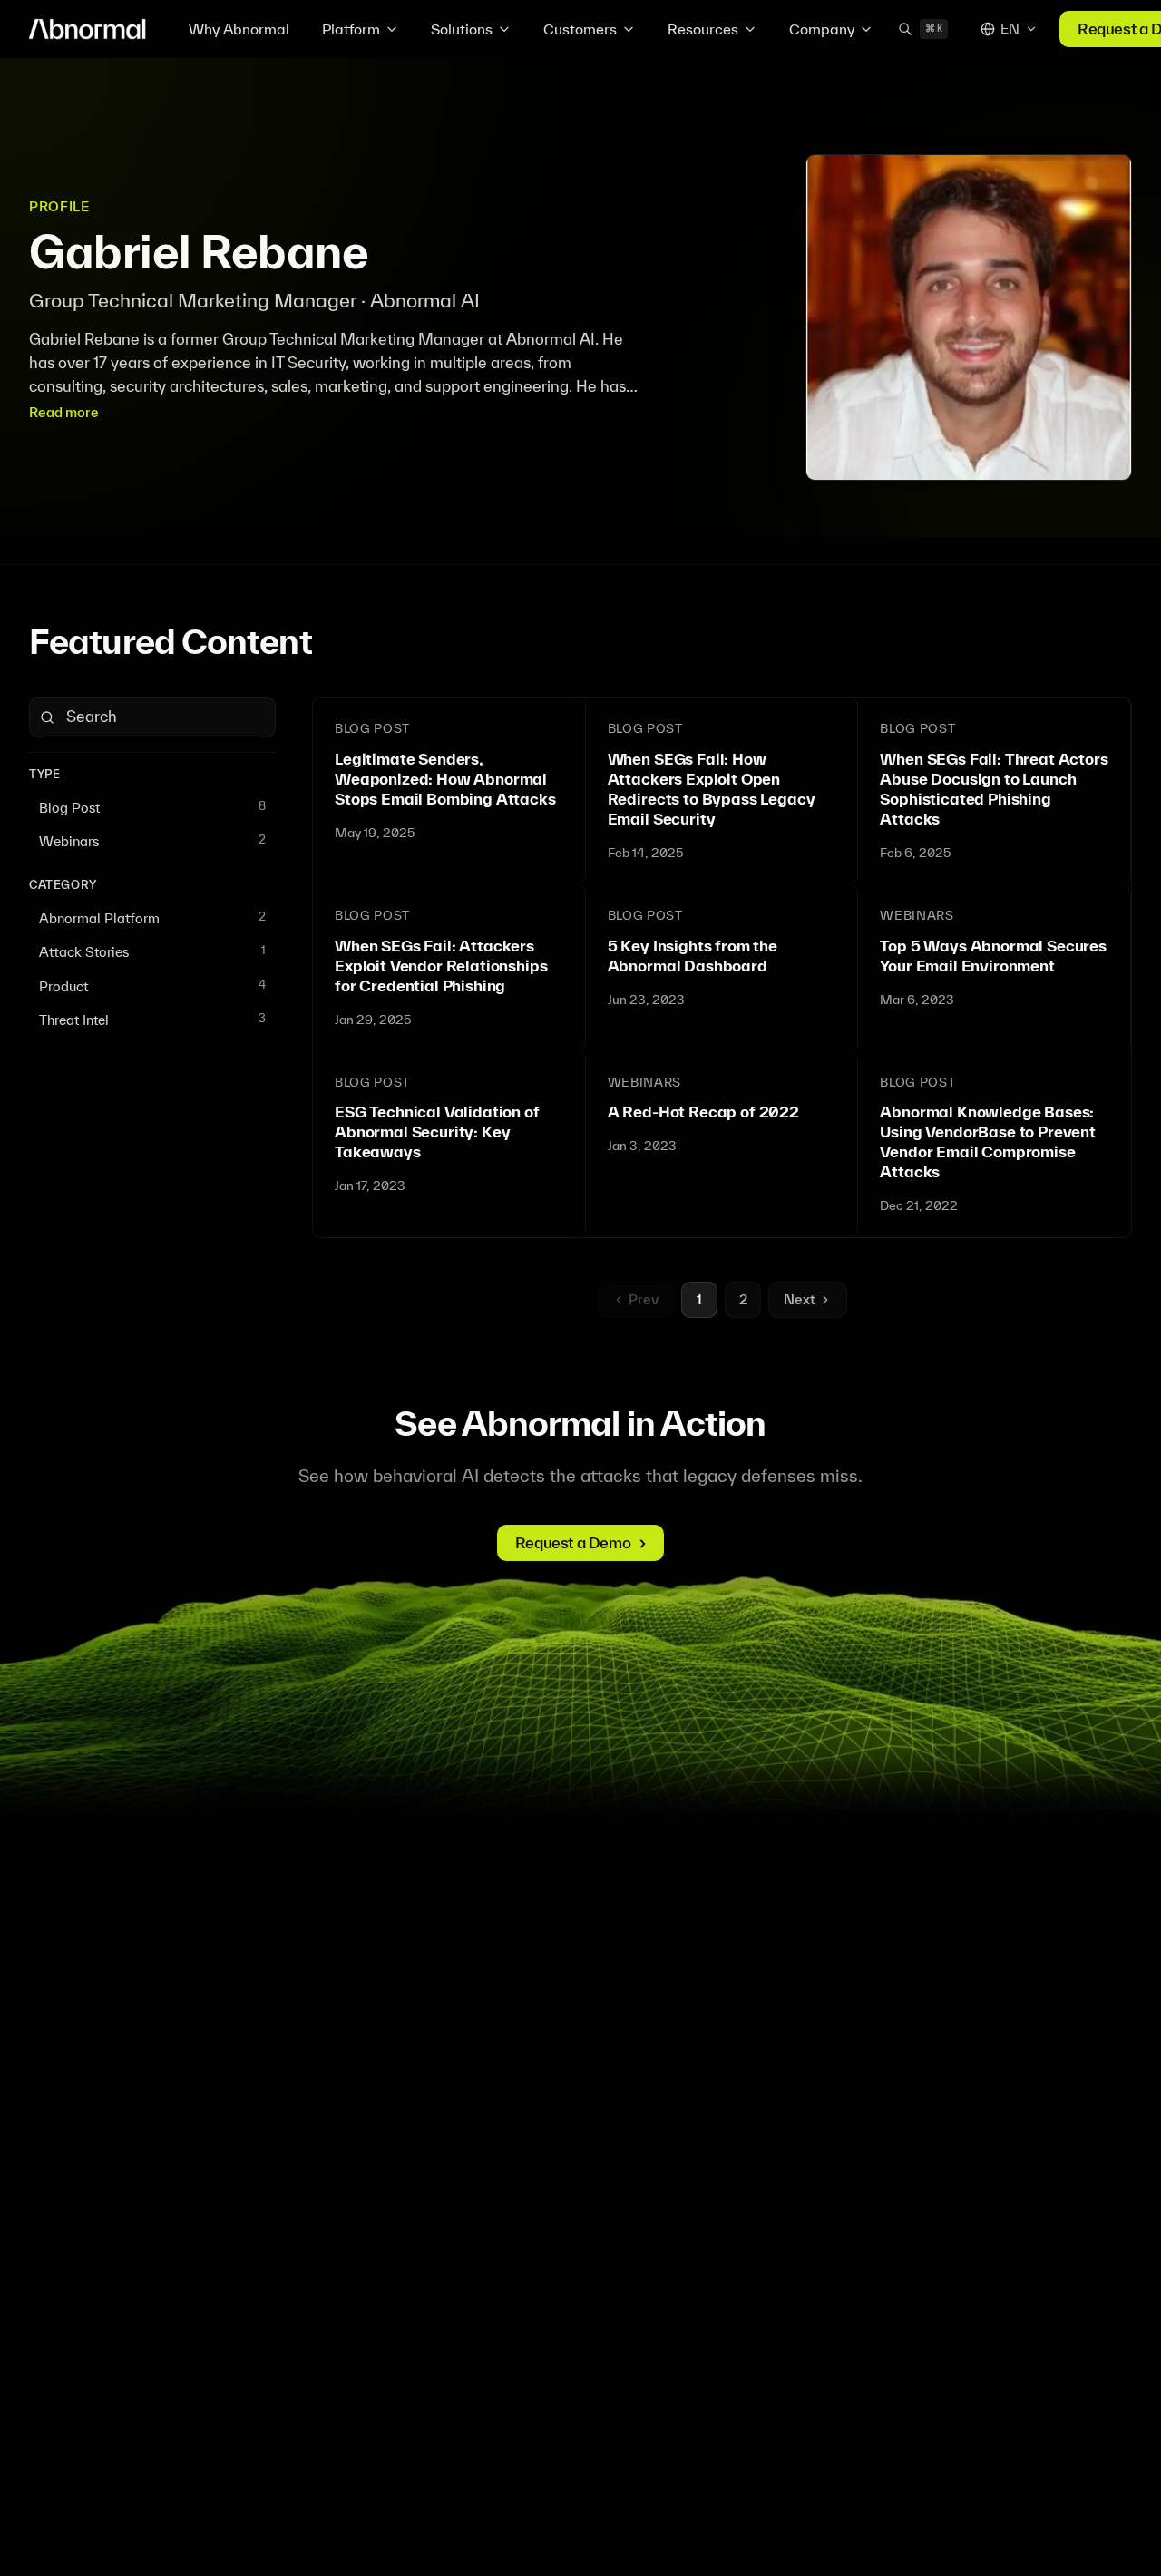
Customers (580, 29)
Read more (64, 412)
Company (822, 29)
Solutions (462, 29)
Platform (351, 29)
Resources (703, 29)
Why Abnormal (239, 29)
